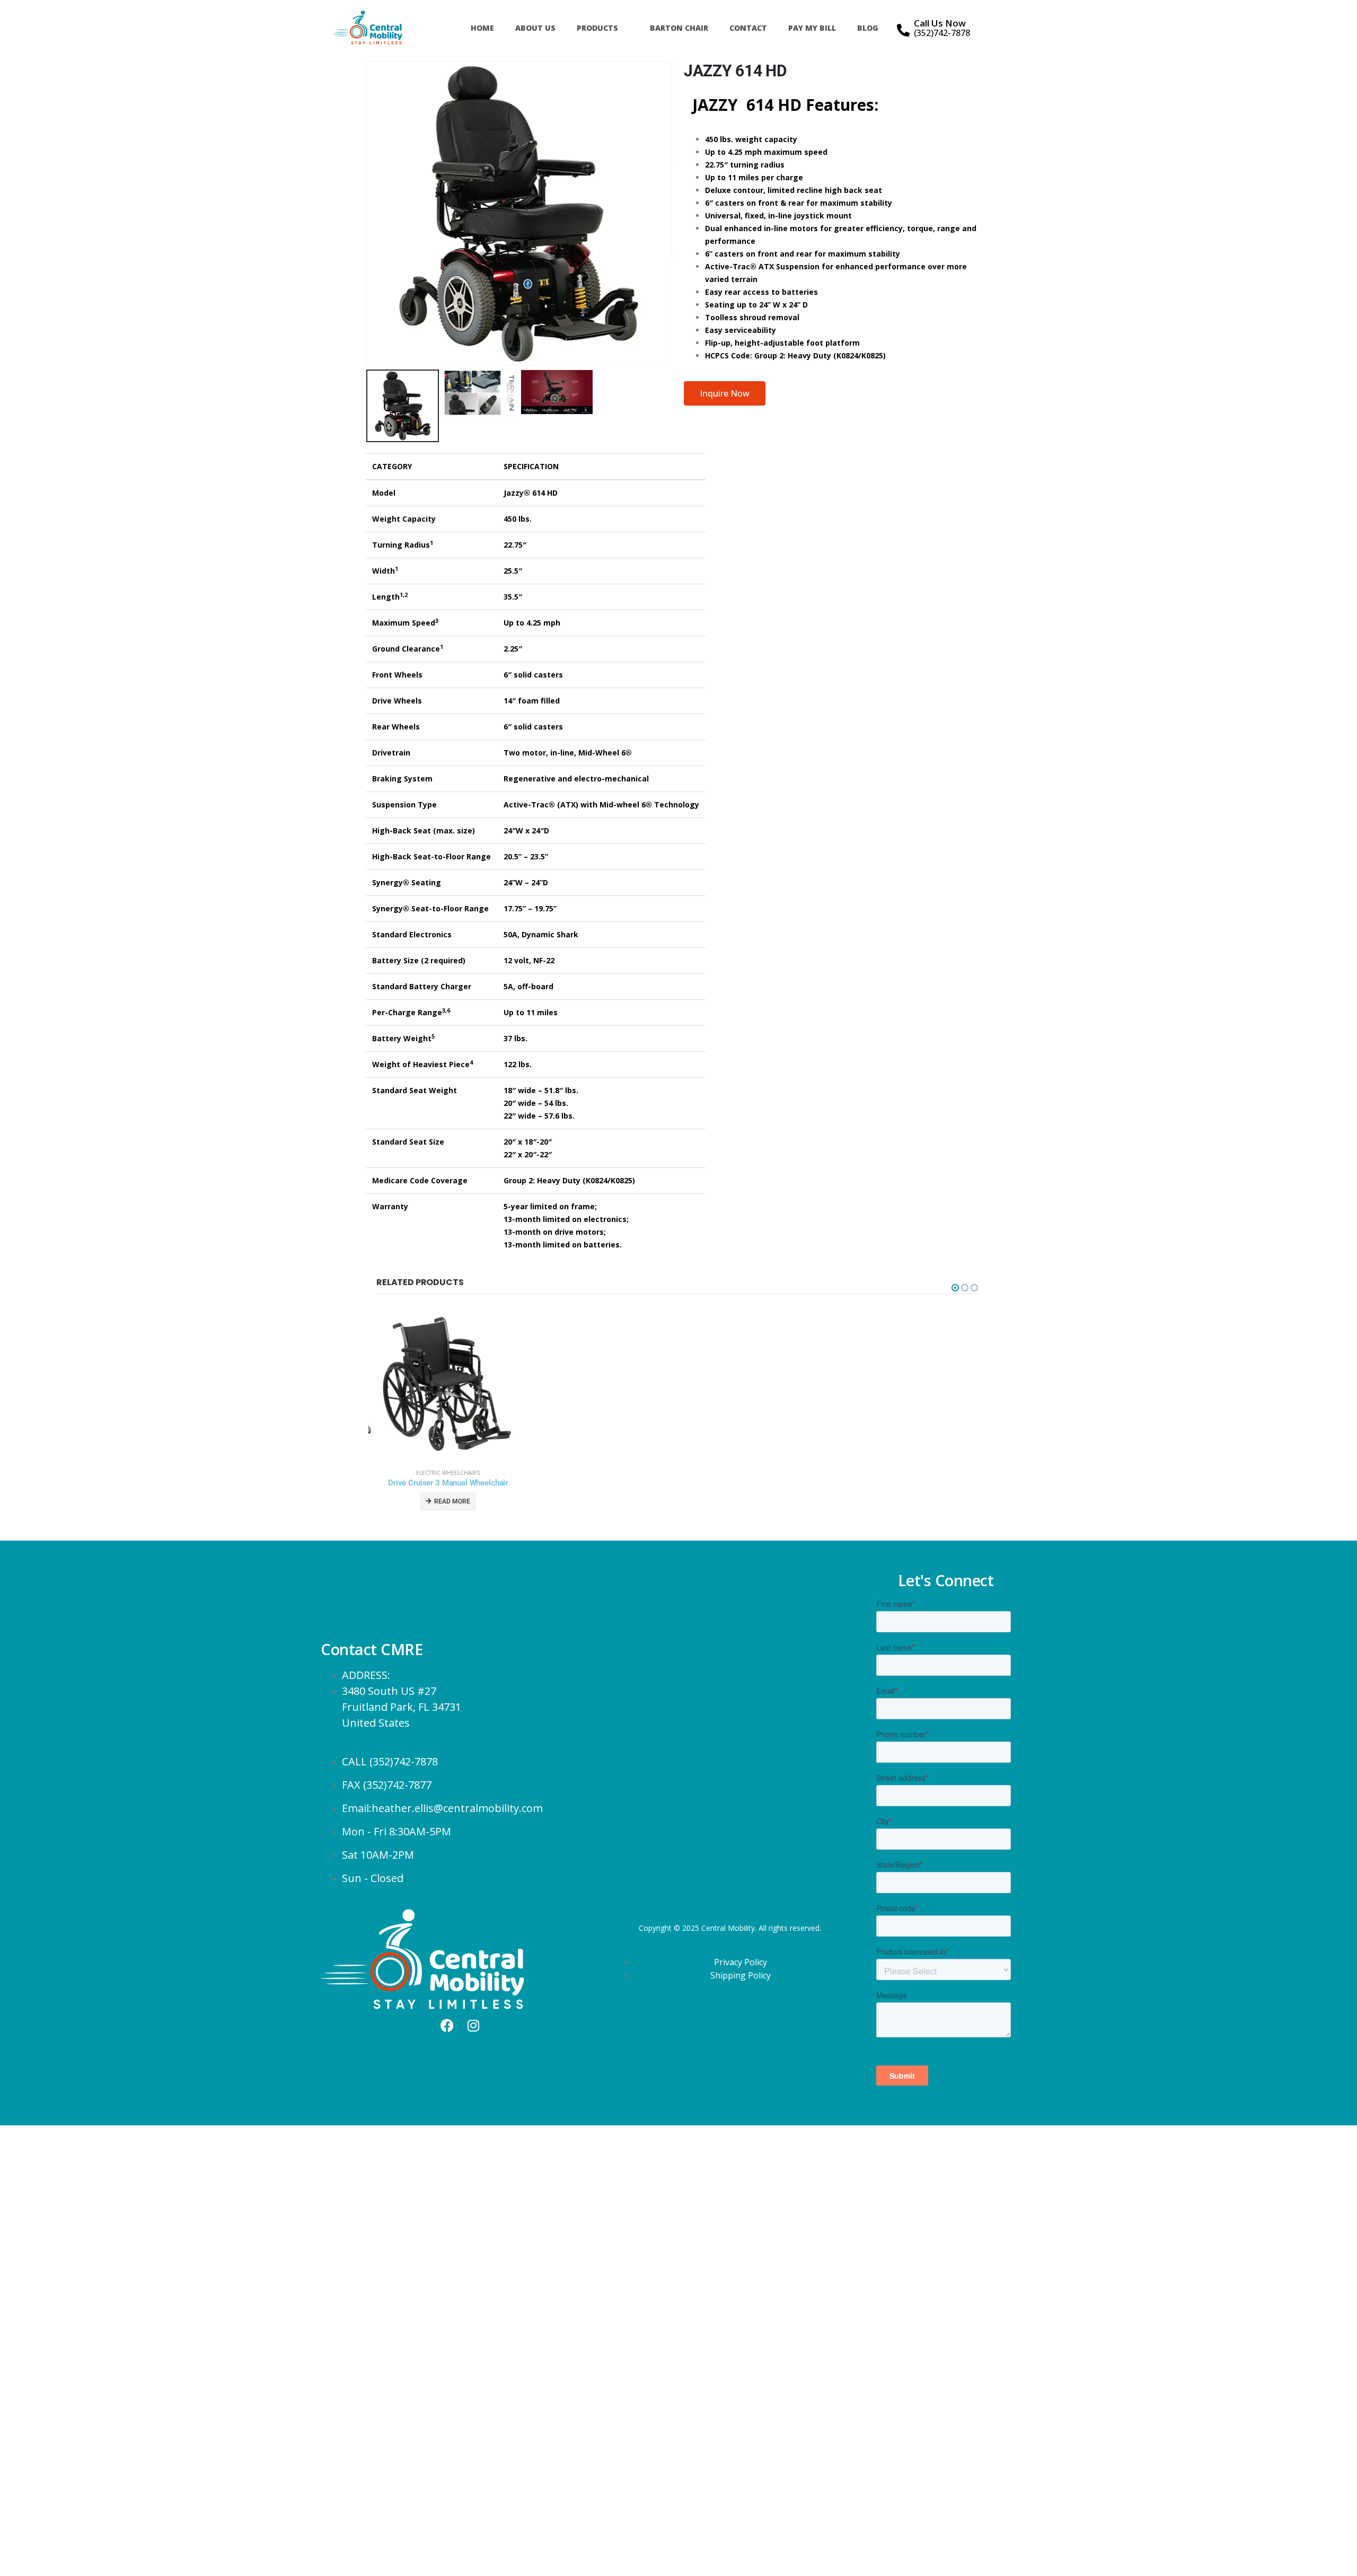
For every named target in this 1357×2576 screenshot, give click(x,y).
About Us (535, 28)
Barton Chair (679, 28)
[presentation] (368, 214)
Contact (748, 28)
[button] (955, 1288)
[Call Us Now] (903, 30)
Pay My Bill (812, 28)
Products (597, 28)
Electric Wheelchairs (448, 1473)
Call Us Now (940, 23)
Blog (868, 28)
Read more (452, 1501)
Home (482, 28)
